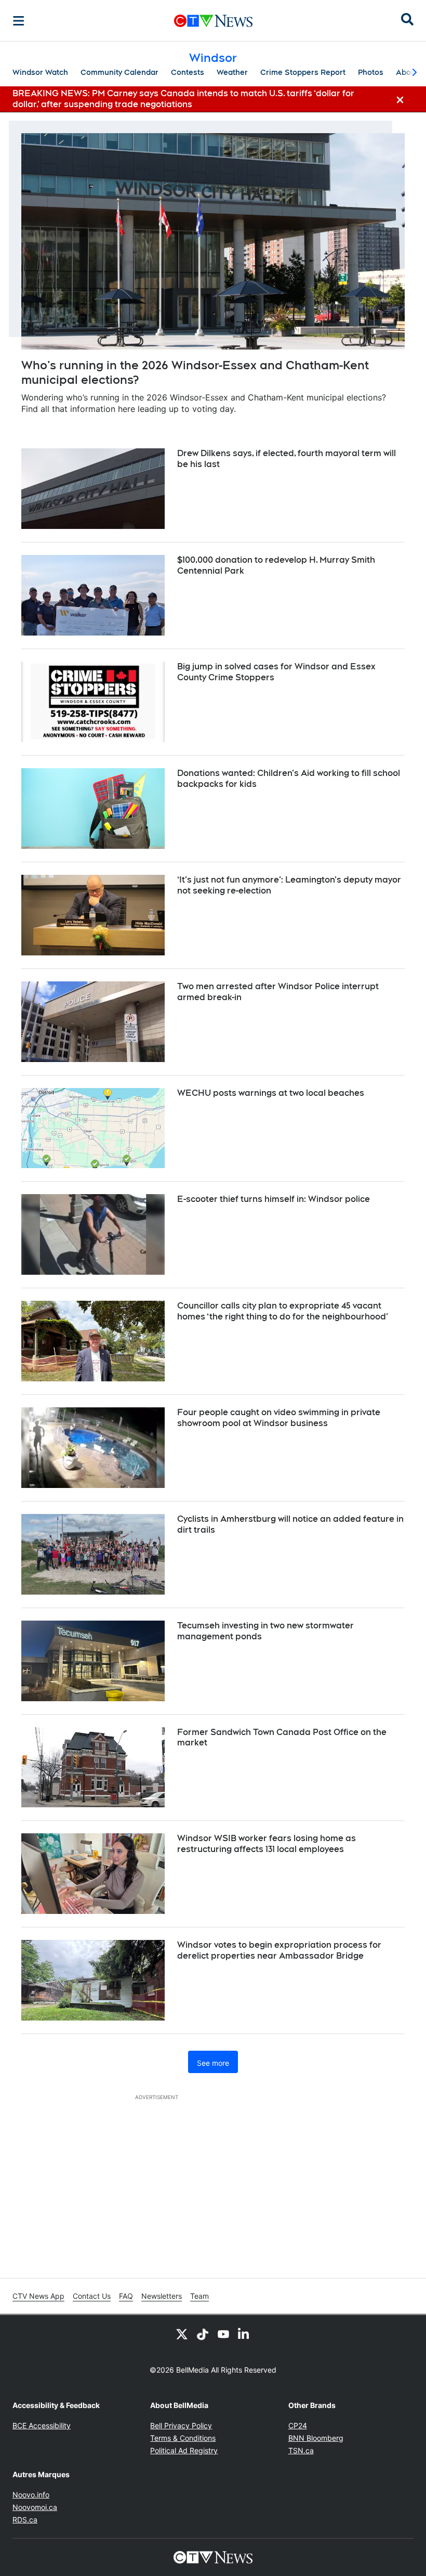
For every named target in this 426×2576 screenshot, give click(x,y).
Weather (232, 72)
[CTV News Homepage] (213, 21)
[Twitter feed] (182, 2334)
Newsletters (162, 2296)
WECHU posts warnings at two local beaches (271, 1093)
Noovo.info (31, 2495)
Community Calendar (119, 72)
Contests (188, 72)
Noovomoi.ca (35, 2507)
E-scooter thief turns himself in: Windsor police (274, 1199)
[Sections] (19, 21)
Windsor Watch (40, 72)
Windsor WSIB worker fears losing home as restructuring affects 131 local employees (267, 1844)
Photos (371, 72)
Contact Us (92, 2296)
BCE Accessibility (42, 2425)
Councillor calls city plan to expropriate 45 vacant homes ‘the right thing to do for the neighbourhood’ (283, 1311)
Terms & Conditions (183, 2438)
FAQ (126, 2296)
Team (199, 2296)
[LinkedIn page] (244, 2334)
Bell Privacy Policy (181, 2425)
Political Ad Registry (184, 2450)
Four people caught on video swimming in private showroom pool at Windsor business (279, 1418)
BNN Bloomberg (316, 2438)
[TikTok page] (203, 2334)
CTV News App (38, 2296)
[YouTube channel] (223, 2334)
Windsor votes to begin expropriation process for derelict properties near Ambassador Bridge (279, 1950)
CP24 (298, 2425)
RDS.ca (25, 2520)
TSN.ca (301, 2450)
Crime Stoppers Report (303, 72)
